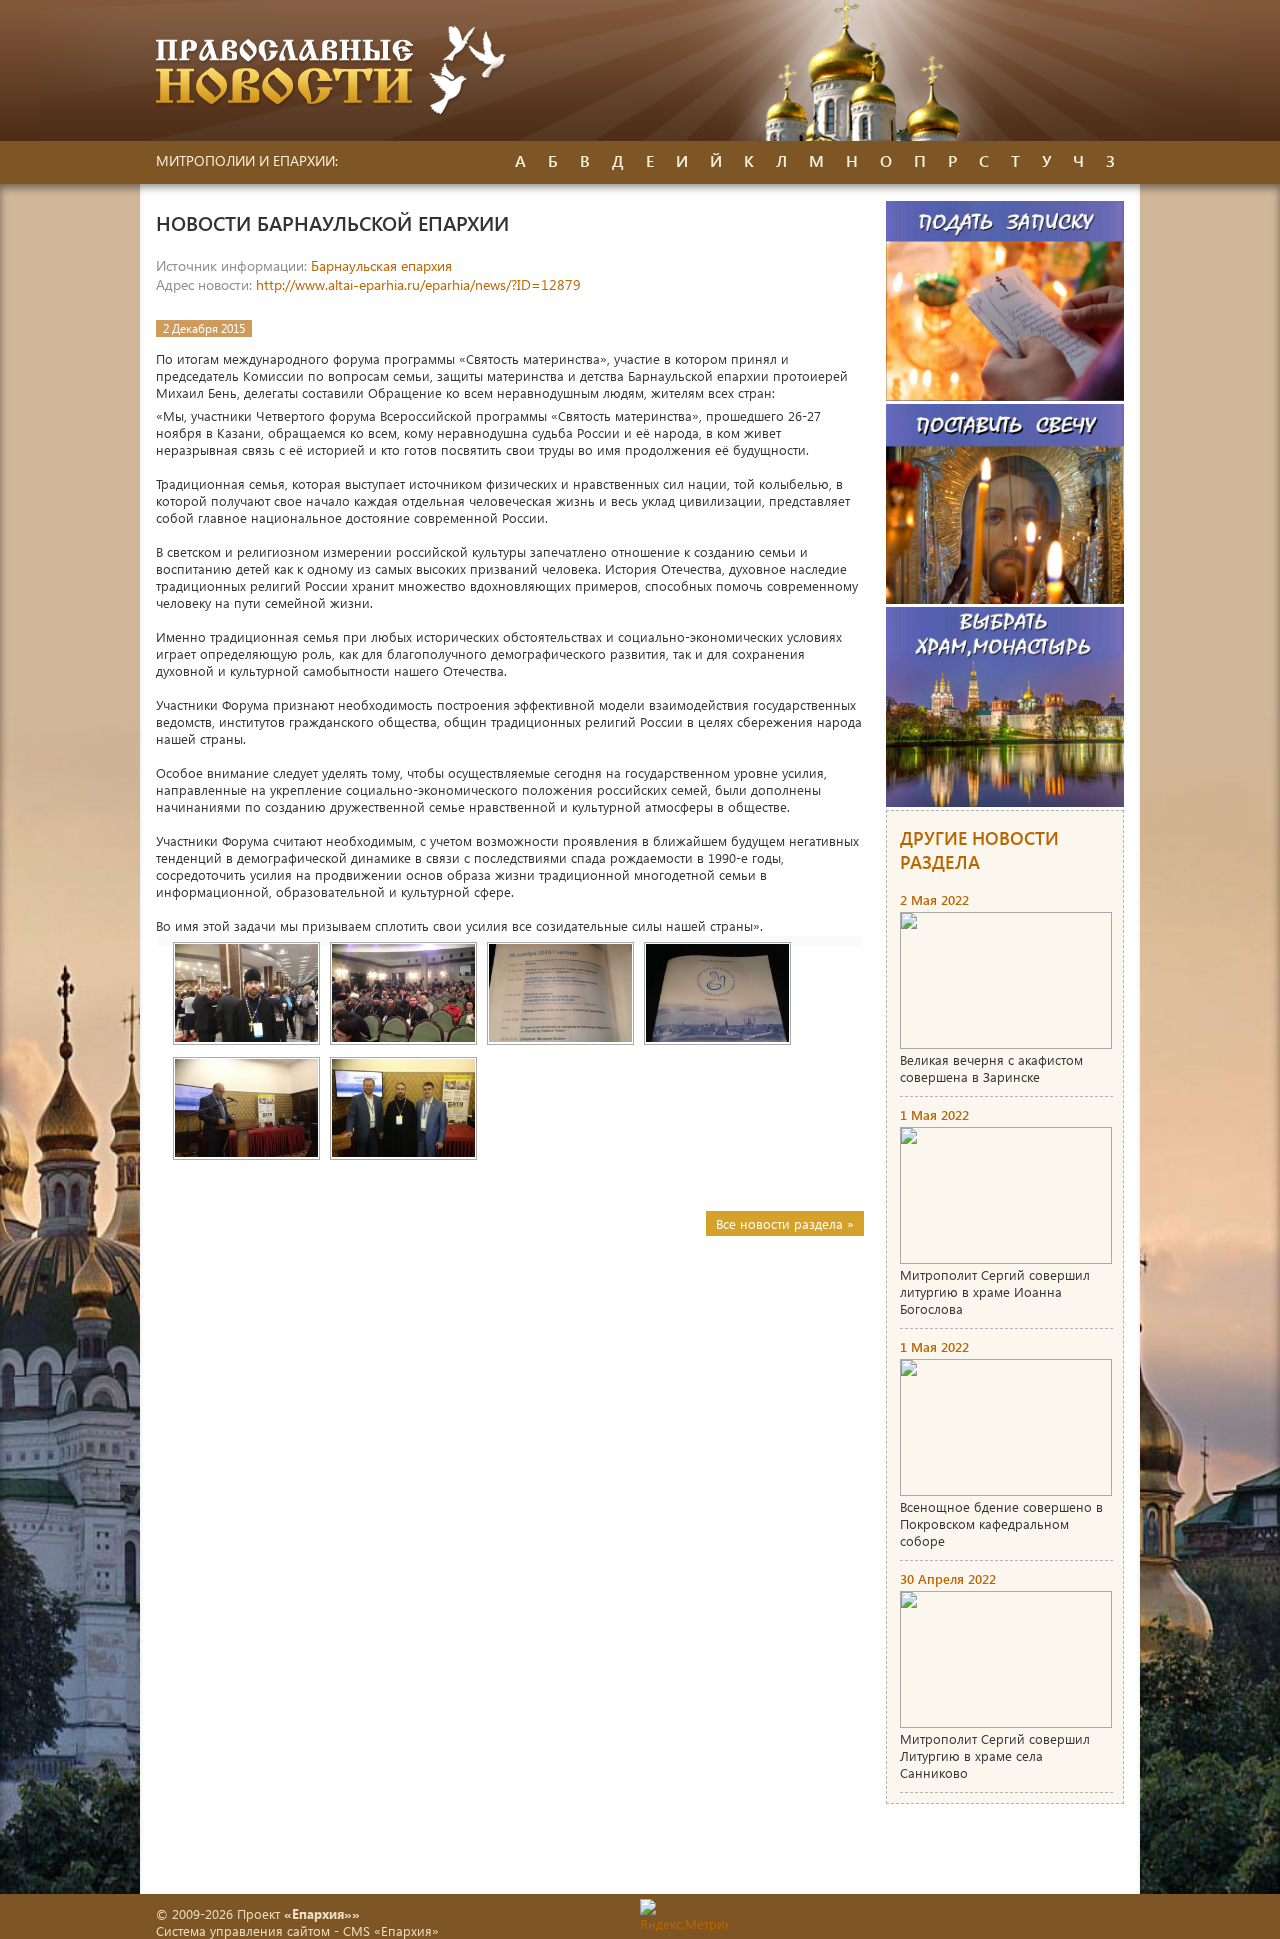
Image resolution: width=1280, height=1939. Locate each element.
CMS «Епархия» (391, 1930)
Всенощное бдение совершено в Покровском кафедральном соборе (1001, 1523)
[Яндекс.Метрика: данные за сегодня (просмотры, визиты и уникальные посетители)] (684, 1915)
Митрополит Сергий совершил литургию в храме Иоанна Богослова (995, 1291)
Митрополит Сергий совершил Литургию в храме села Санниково (995, 1755)
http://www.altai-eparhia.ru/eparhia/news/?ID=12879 (418, 284)
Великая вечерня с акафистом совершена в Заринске (991, 1068)
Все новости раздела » (785, 1223)
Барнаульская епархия (381, 265)
